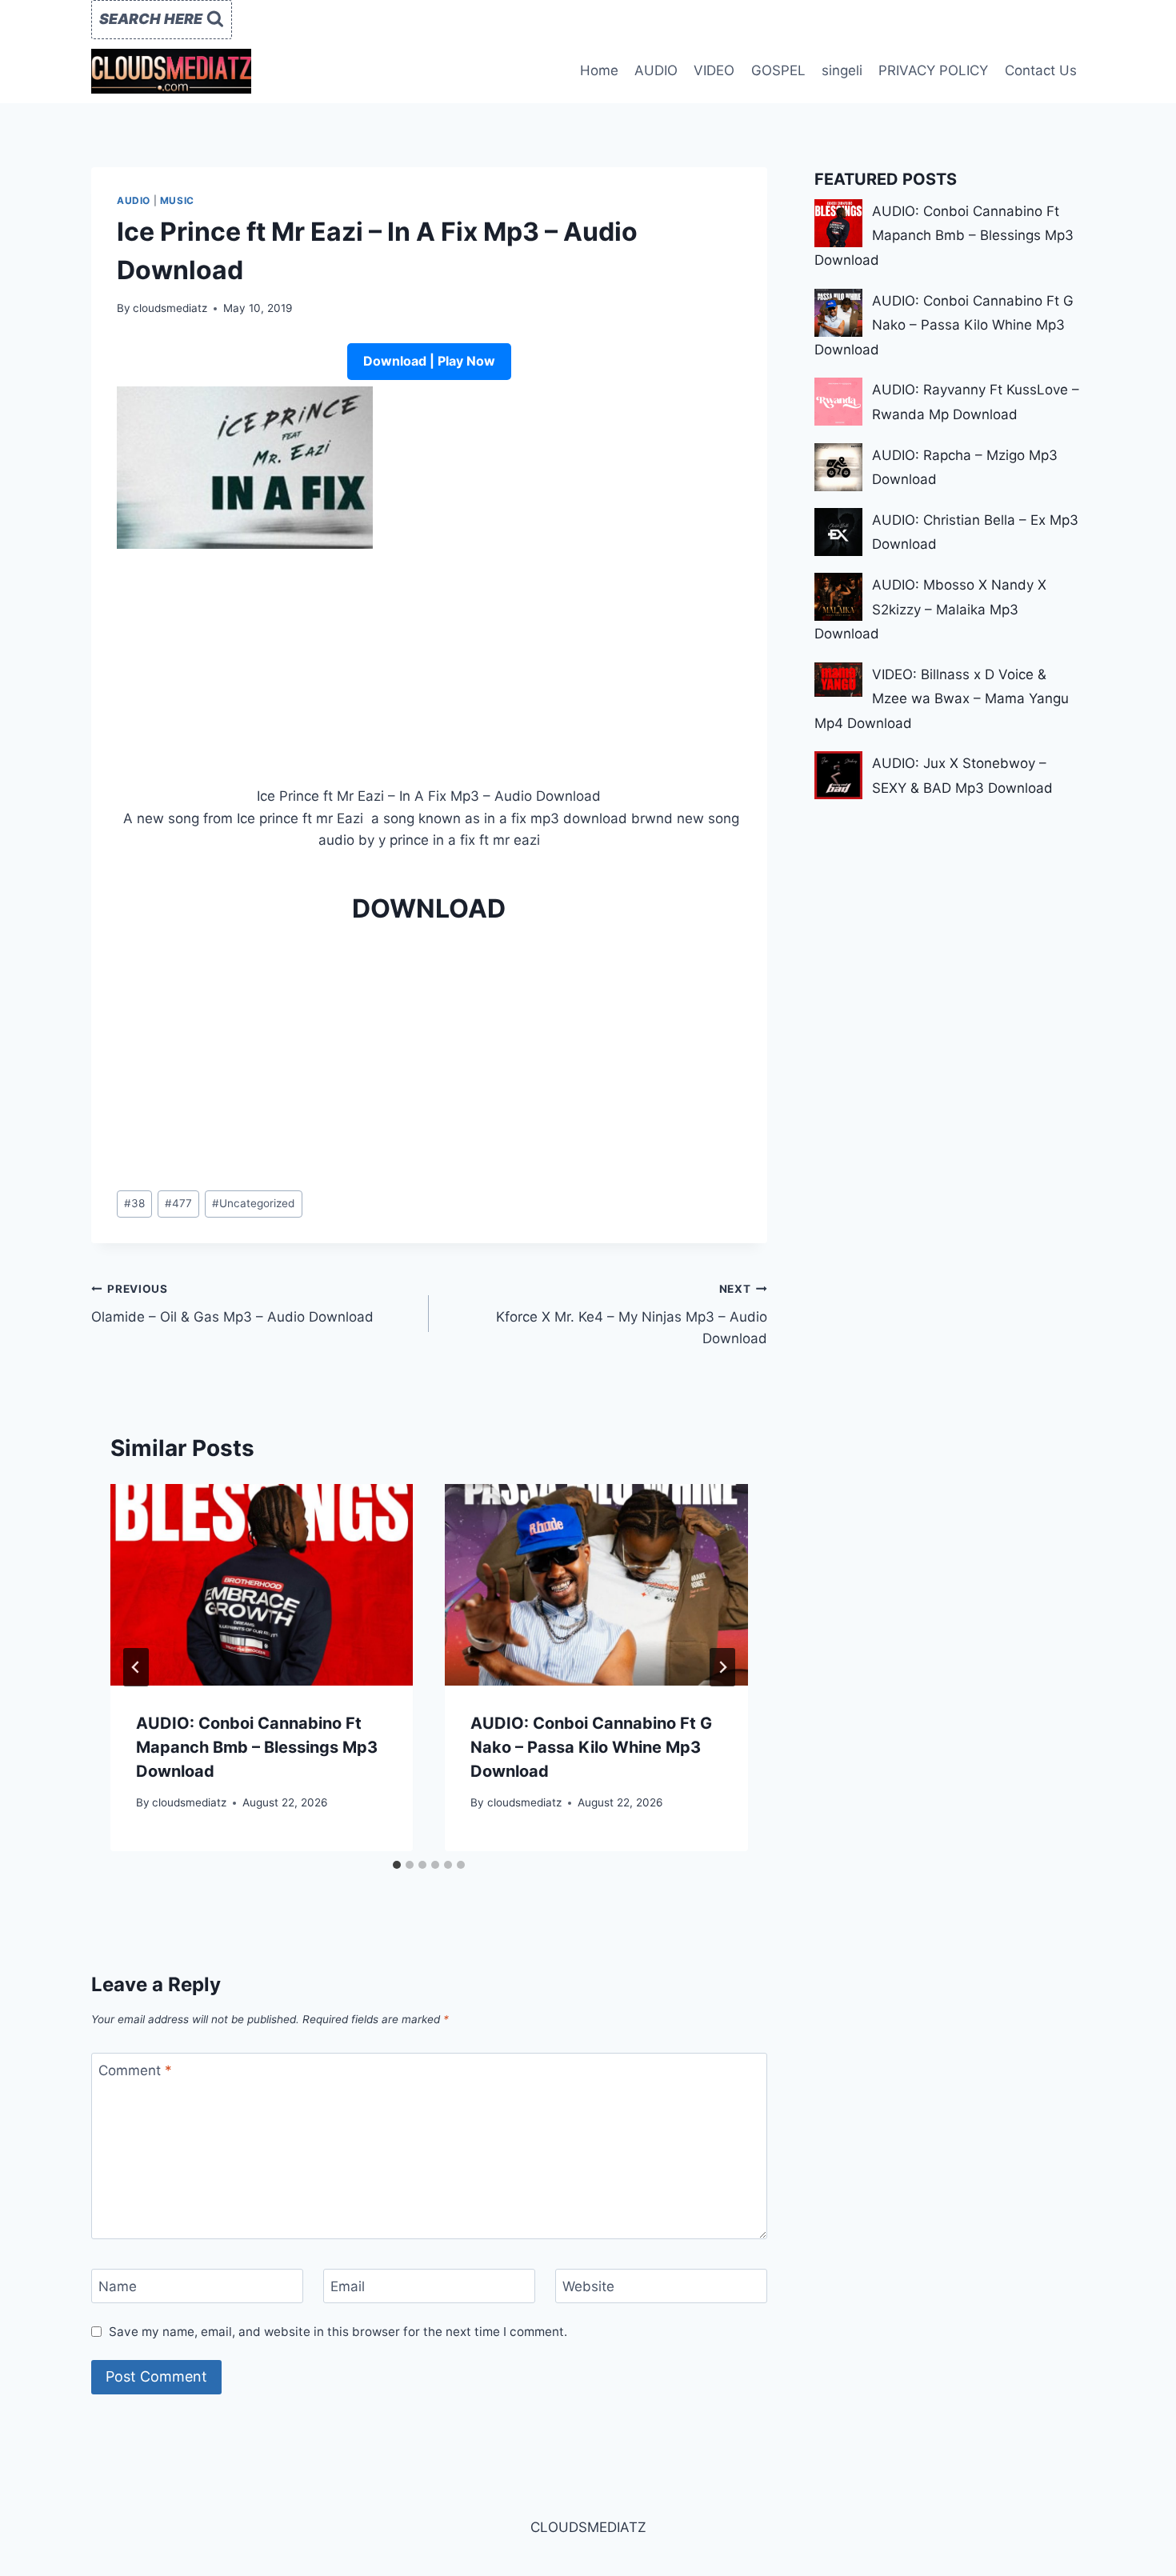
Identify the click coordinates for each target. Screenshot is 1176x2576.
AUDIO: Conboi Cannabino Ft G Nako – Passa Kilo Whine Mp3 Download (591, 1747)
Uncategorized (253, 1203)
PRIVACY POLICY (933, 70)
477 (178, 1203)
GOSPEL (778, 70)
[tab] (397, 1865)
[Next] (722, 1667)
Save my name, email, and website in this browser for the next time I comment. (338, 2332)
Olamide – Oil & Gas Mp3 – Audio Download (232, 1304)
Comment (135, 2070)
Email (348, 2286)
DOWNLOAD (429, 908)
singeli (842, 70)
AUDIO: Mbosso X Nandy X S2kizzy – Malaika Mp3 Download (930, 609)
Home (599, 70)
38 (134, 1203)
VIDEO (714, 70)
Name (118, 2286)
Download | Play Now (429, 361)
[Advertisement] (429, 667)
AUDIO (656, 70)
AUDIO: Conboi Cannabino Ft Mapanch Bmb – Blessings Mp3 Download (257, 1747)
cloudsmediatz (170, 308)
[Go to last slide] (136, 1667)
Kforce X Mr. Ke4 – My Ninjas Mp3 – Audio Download (631, 1314)
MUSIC (177, 200)
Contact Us (1041, 70)
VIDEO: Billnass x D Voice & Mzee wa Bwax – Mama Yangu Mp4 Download (942, 699)
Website (588, 2286)
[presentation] (262, 1585)
